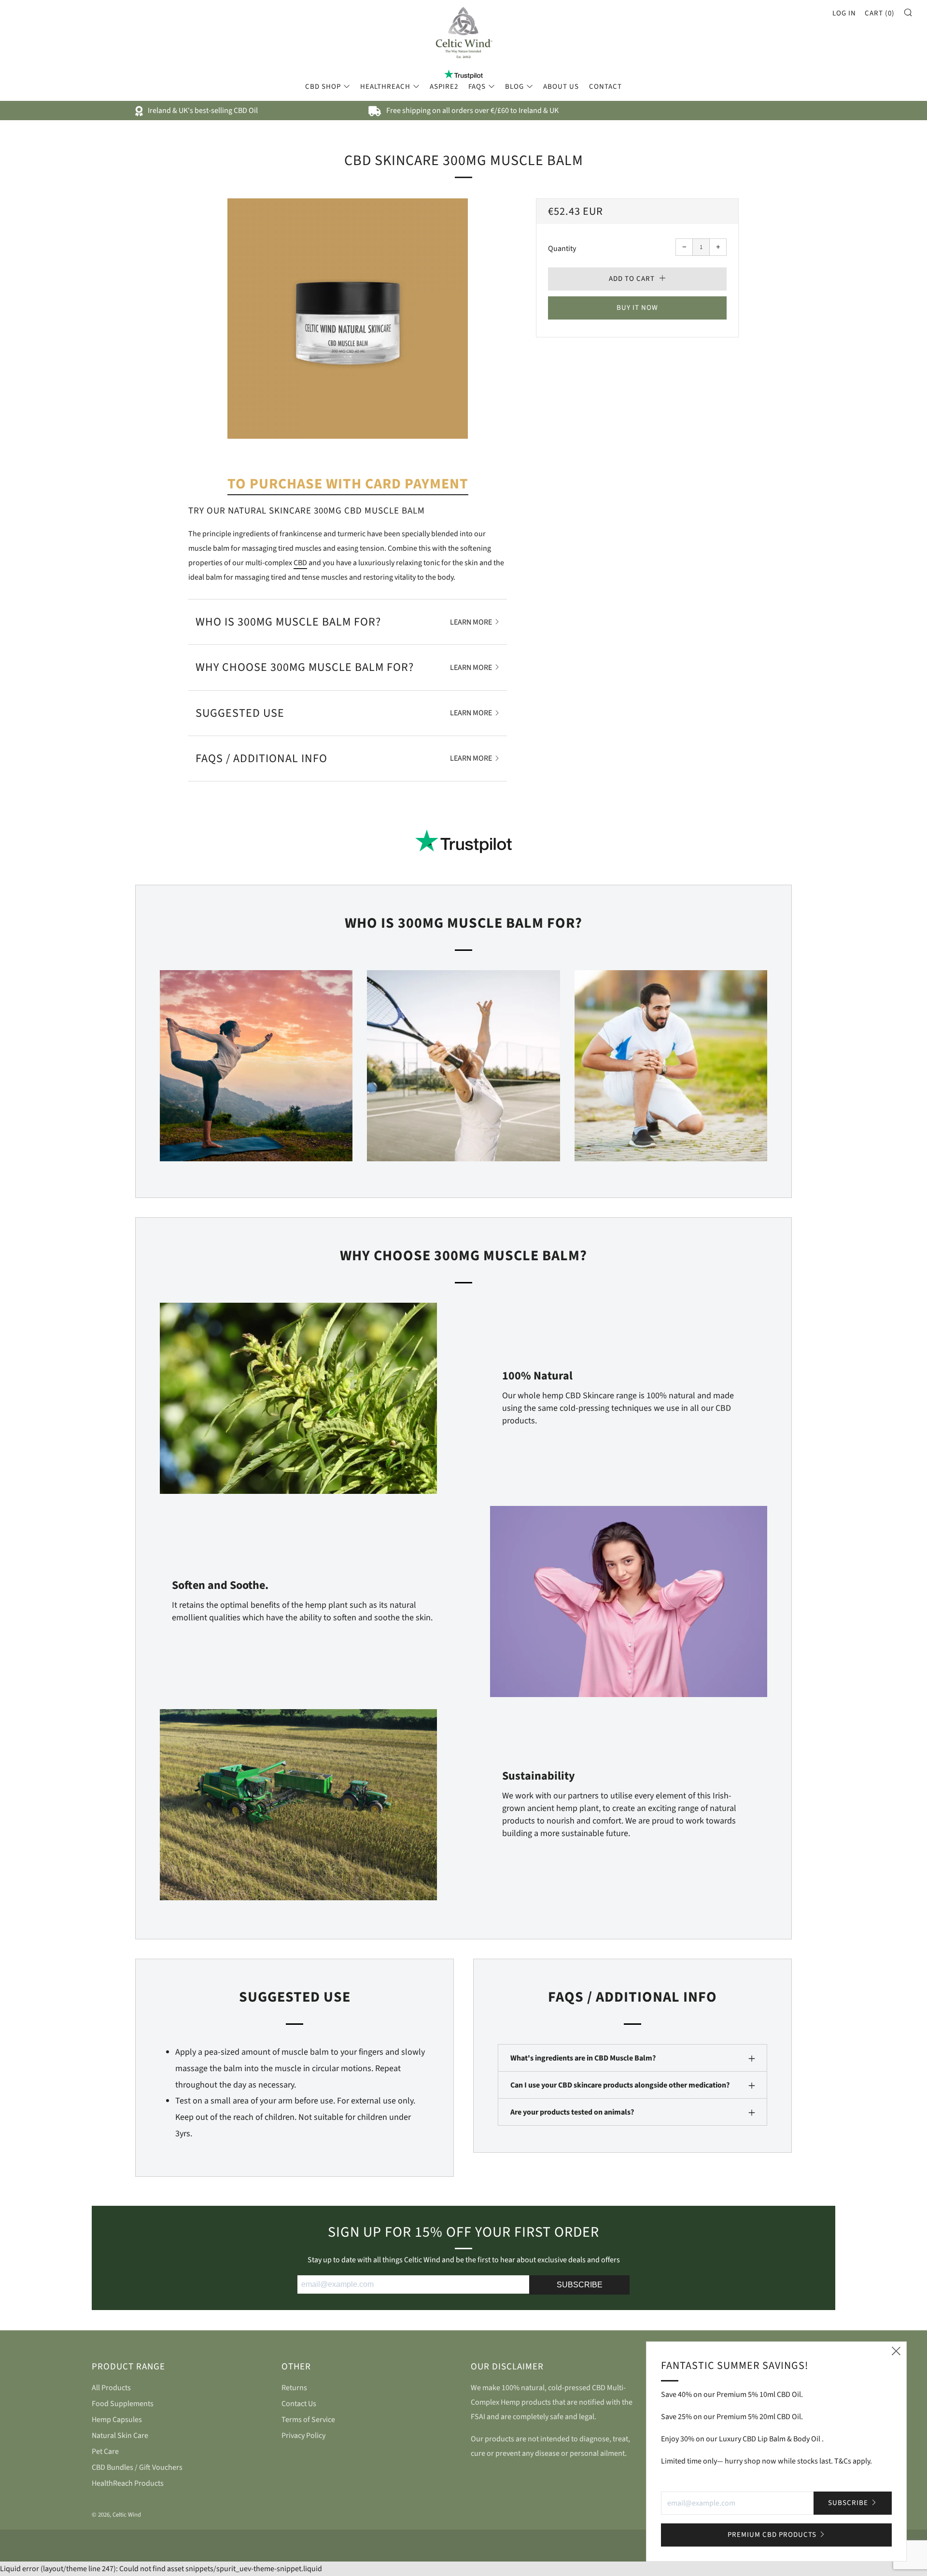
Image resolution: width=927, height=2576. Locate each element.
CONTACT (605, 87)
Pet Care (105, 2451)
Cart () (880, 13)
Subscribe (848, 2503)
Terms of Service (308, 2420)
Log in (844, 13)
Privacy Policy (303, 2436)
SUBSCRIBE (580, 2285)
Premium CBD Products (772, 2535)
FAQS (477, 87)
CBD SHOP (323, 87)
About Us (561, 87)
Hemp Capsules (117, 2420)
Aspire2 (444, 87)
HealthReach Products (128, 2483)
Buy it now (637, 308)
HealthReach (385, 87)
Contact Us (299, 2404)
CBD (300, 563)
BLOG (514, 87)
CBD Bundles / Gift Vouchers (137, 2467)
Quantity (562, 249)
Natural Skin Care (120, 2436)
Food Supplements (123, 2404)
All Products (111, 2388)
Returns (294, 2388)
